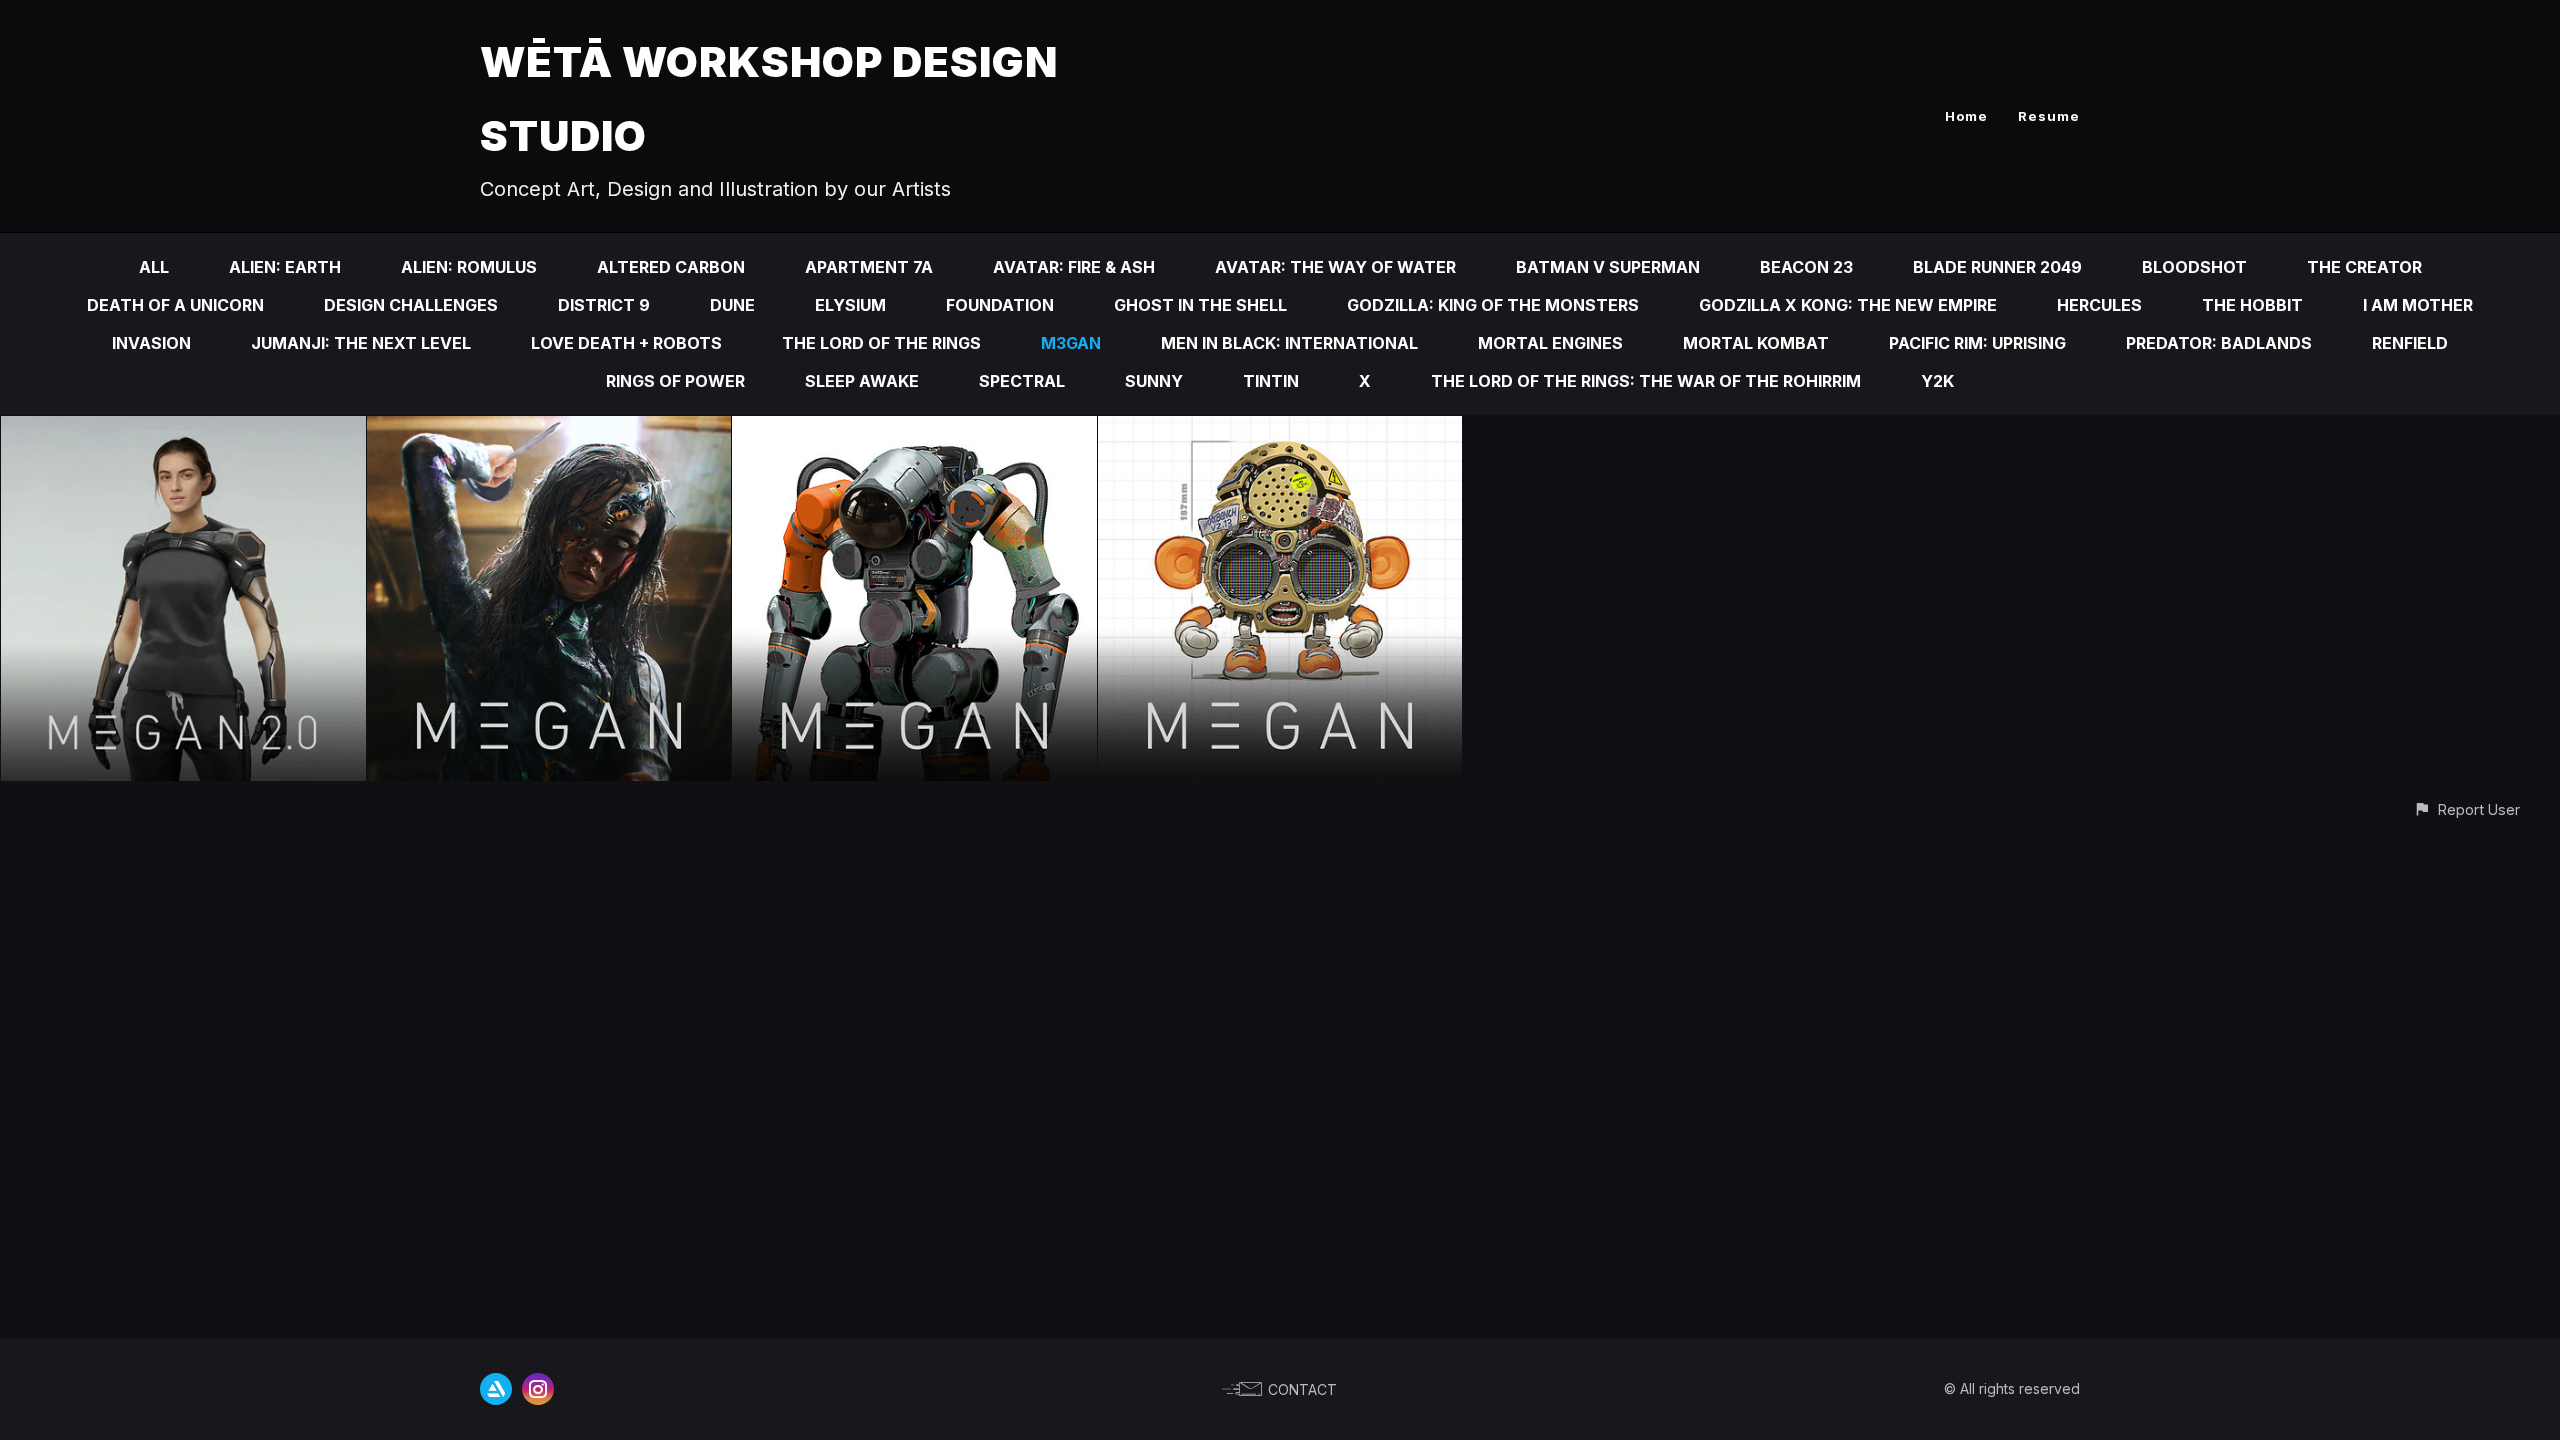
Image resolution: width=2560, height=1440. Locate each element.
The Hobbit (2252, 305)
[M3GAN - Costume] (549, 430)
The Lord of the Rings (881, 343)
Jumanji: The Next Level (361, 343)
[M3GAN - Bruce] (914, 430)
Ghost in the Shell (1200, 305)
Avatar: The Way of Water (1335, 267)
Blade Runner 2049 (1997, 267)
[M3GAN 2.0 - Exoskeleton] (183, 430)
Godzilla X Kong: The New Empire (1848, 305)
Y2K (1937, 381)
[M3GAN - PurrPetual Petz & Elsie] (1280, 430)
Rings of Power (675, 381)
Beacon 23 (1806, 267)
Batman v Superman (1608, 267)
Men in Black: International (1289, 343)
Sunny (1154, 381)
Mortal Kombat (1756, 343)
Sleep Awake (862, 381)
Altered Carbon (671, 267)
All (154, 267)
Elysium (850, 305)
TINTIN (1271, 381)
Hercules (2099, 305)
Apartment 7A (869, 267)
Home (1966, 116)
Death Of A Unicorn (175, 305)
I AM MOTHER (2418, 305)
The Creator (2364, 267)
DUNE (732, 305)
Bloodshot (2194, 267)
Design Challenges (411, 305)
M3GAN (1071, 343)
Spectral (1022, 381)
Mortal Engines (1550, 343)
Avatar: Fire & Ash (1074, 267)
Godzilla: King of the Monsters (1493, 305)
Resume (2049, 116)
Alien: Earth (285, 267)
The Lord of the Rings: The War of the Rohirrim (1646, 381)
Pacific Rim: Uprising (1977, 343)
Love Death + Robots (626, 343)
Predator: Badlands (2219, 343)
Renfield (2410, 343)
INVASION (151, 343)
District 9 (604, 305)
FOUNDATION (1000, 305)
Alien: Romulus (469, 267)
